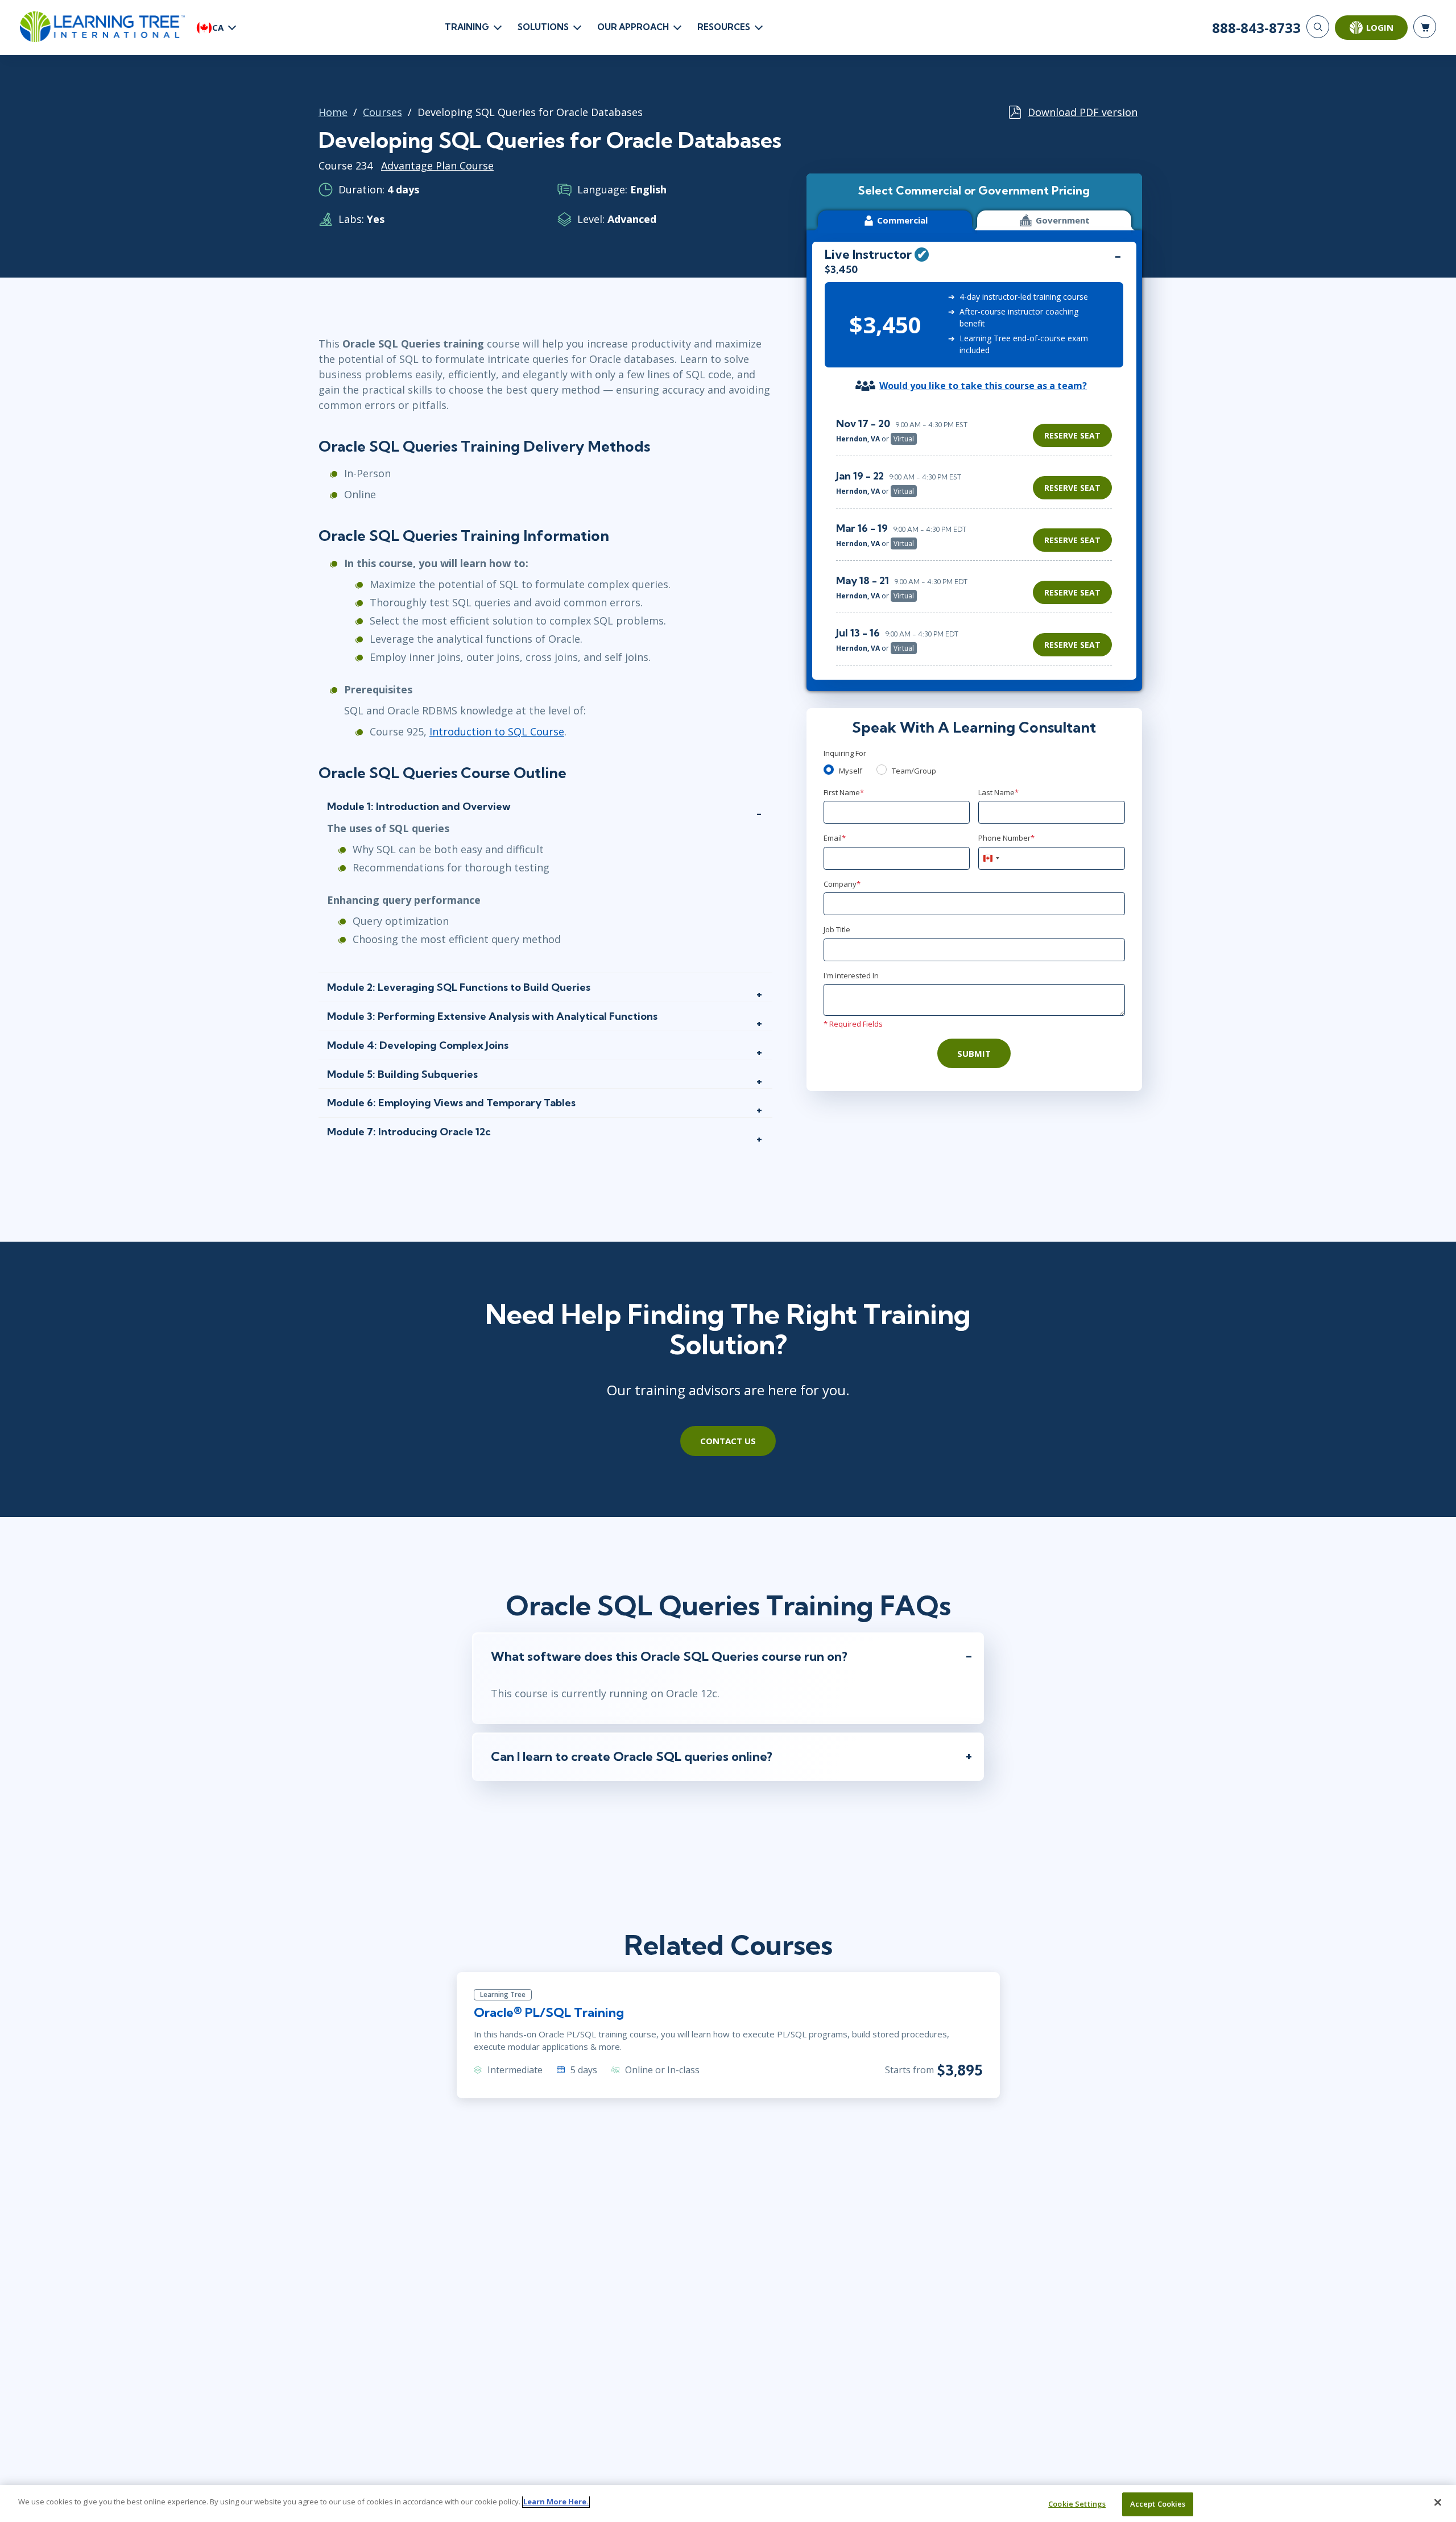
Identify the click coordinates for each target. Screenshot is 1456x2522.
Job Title (837, 929)
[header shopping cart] (1425, 27)
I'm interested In (851, 975)
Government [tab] (1063, 220)
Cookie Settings (1077, 2504)
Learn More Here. (556, 2502)
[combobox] (991, 858)
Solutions (543, 27)
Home (333, 112)
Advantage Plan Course (437, 166)
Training (467, 27)
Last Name (998, 792)
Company (842, 884)
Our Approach (633, 27)
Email (835, 838)
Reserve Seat (1072, 435)
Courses (382, 112)
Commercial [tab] (902, 220)
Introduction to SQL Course (497, 731)
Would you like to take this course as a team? (983, 386)
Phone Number (1006, 838)
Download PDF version (1083, 112)
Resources (724, 27)
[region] (977, 536)
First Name (844, 792)
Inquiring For (845, 753)
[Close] (1438, 2502)
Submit (974, 1053)
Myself (851, 771)
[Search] (1318, 27)
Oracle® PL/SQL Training (549, 2012)
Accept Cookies (1158, 2504)
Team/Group (914, 771)
